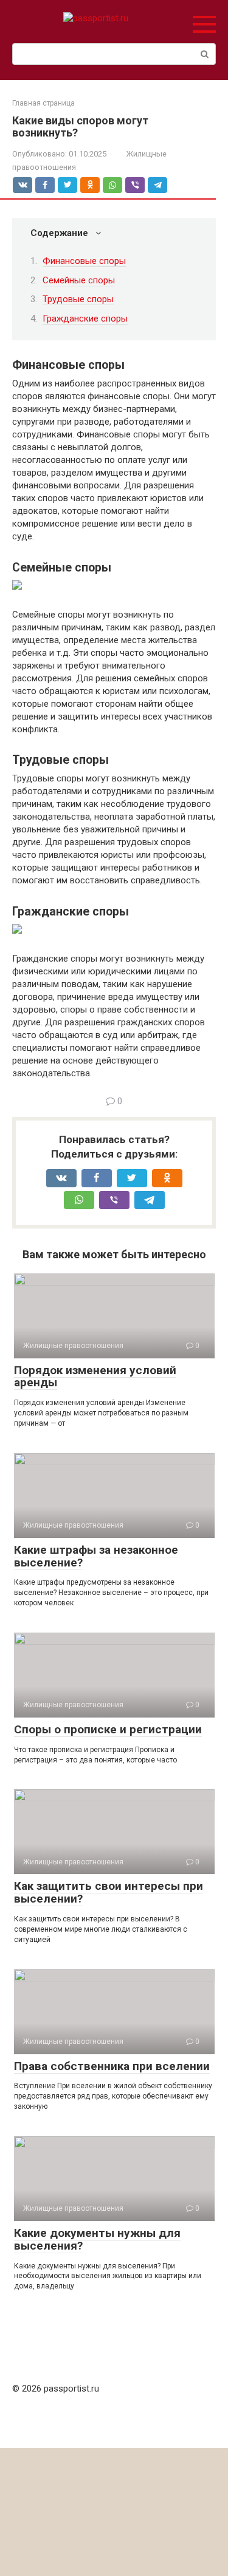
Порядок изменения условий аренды (95, 1377)
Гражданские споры (85, 319)
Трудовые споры (78, 299)
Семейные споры (79, 280)
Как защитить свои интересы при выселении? (109, 1892)
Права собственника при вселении (112, 2066)
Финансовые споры (84, 261)
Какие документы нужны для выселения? (97, 2239)
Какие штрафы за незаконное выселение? (96, 1556)
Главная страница (43, 103)
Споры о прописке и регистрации (108, 1729)
